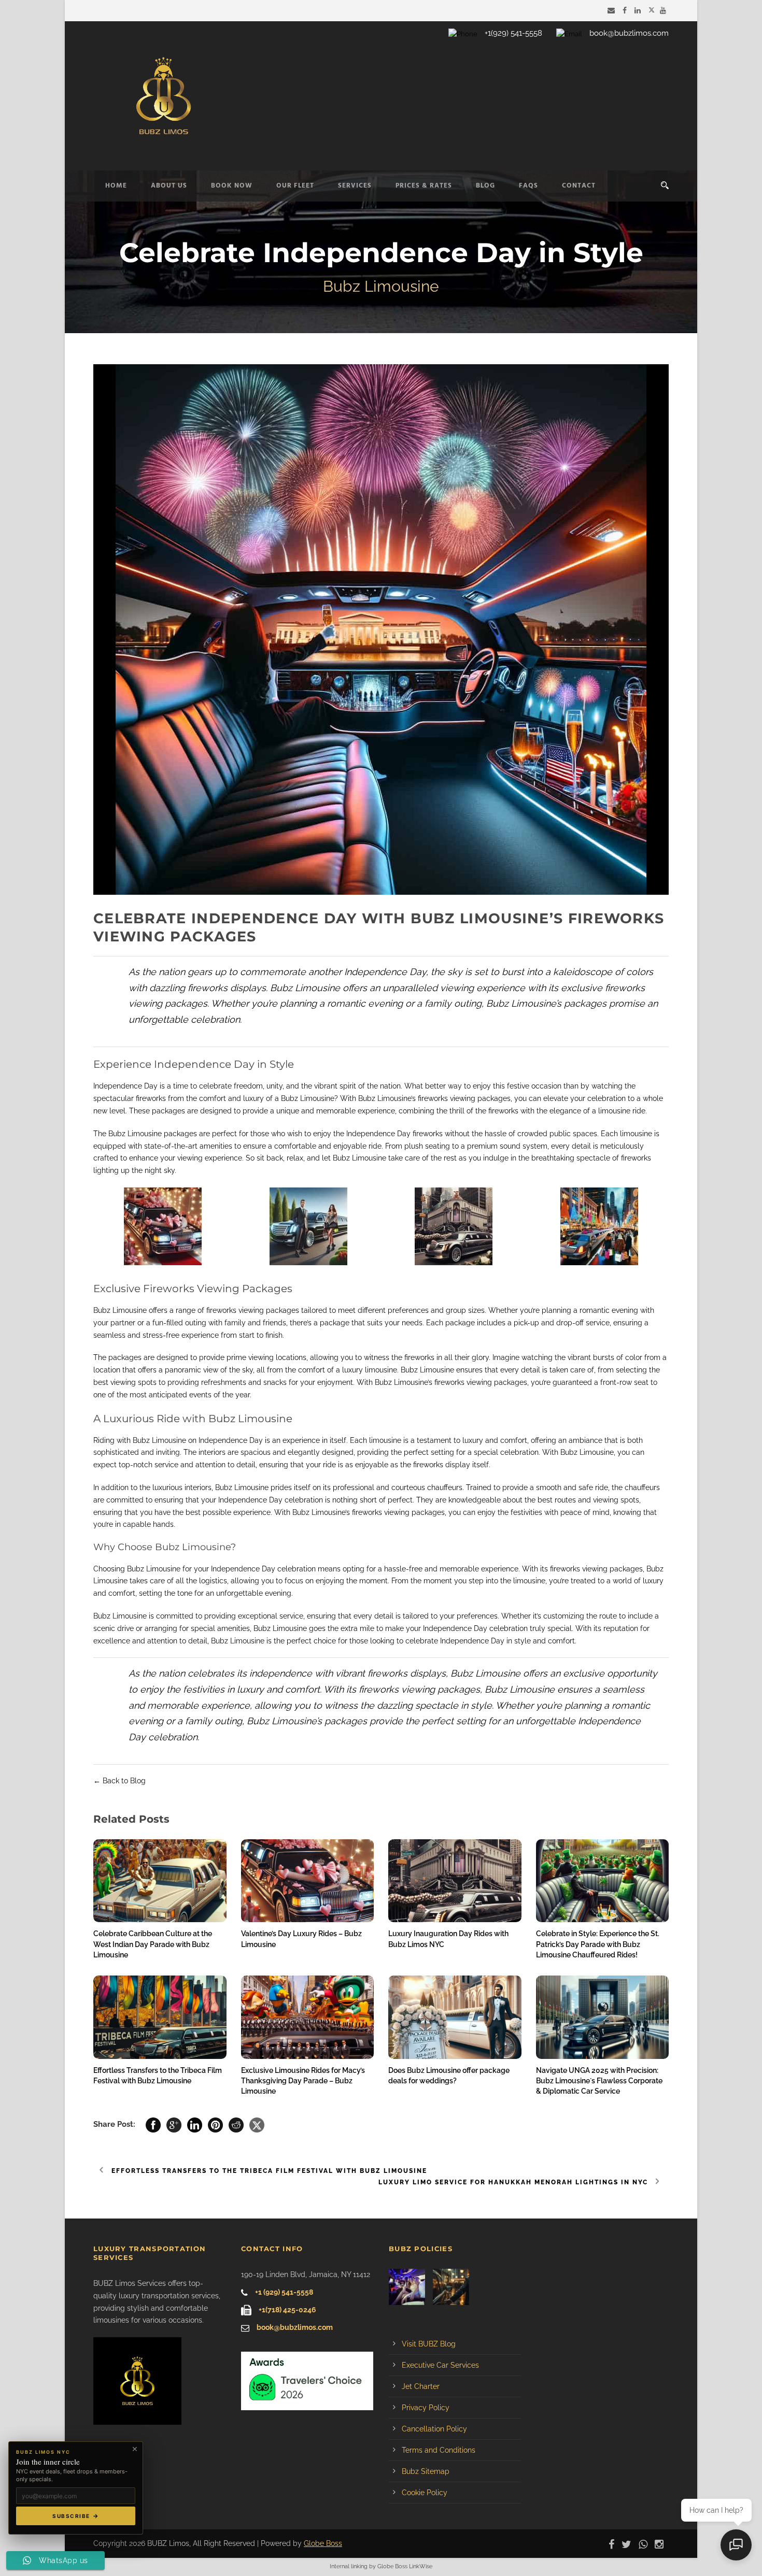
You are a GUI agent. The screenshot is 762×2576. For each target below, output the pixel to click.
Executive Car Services (440, 2365)
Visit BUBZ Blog (429, 2344)
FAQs (528, 186)
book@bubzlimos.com (629, 33)
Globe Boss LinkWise (405, 2566)
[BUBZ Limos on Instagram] (662, 2543)
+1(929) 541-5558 (513, 33)
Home (116, 186)
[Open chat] (736, 2545)
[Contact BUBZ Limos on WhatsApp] (646, 2543)
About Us (169, 186)
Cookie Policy (425, 2493)
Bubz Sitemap (426, 2471)
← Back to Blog (119, 1781)
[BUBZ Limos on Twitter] (652, 10)
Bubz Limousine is (124, 1616)
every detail (571, 1146)
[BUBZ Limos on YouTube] (664, 10)
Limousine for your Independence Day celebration (231, 1569)
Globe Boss (323, 2543)
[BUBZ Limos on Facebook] (626, 10)
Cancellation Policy (434, 2429)
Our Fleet (295, 186)
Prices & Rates (424, 186)
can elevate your (557, 1098)
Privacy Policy (426, 2408)
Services (355, 186)
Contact (579, 186)
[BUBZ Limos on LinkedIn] (639, 10)
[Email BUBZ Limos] (612, 10)
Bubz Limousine (308, 1098)
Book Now (232, 186)
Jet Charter (421, 2386)
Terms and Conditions (439, 2450)
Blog (485, 186)
